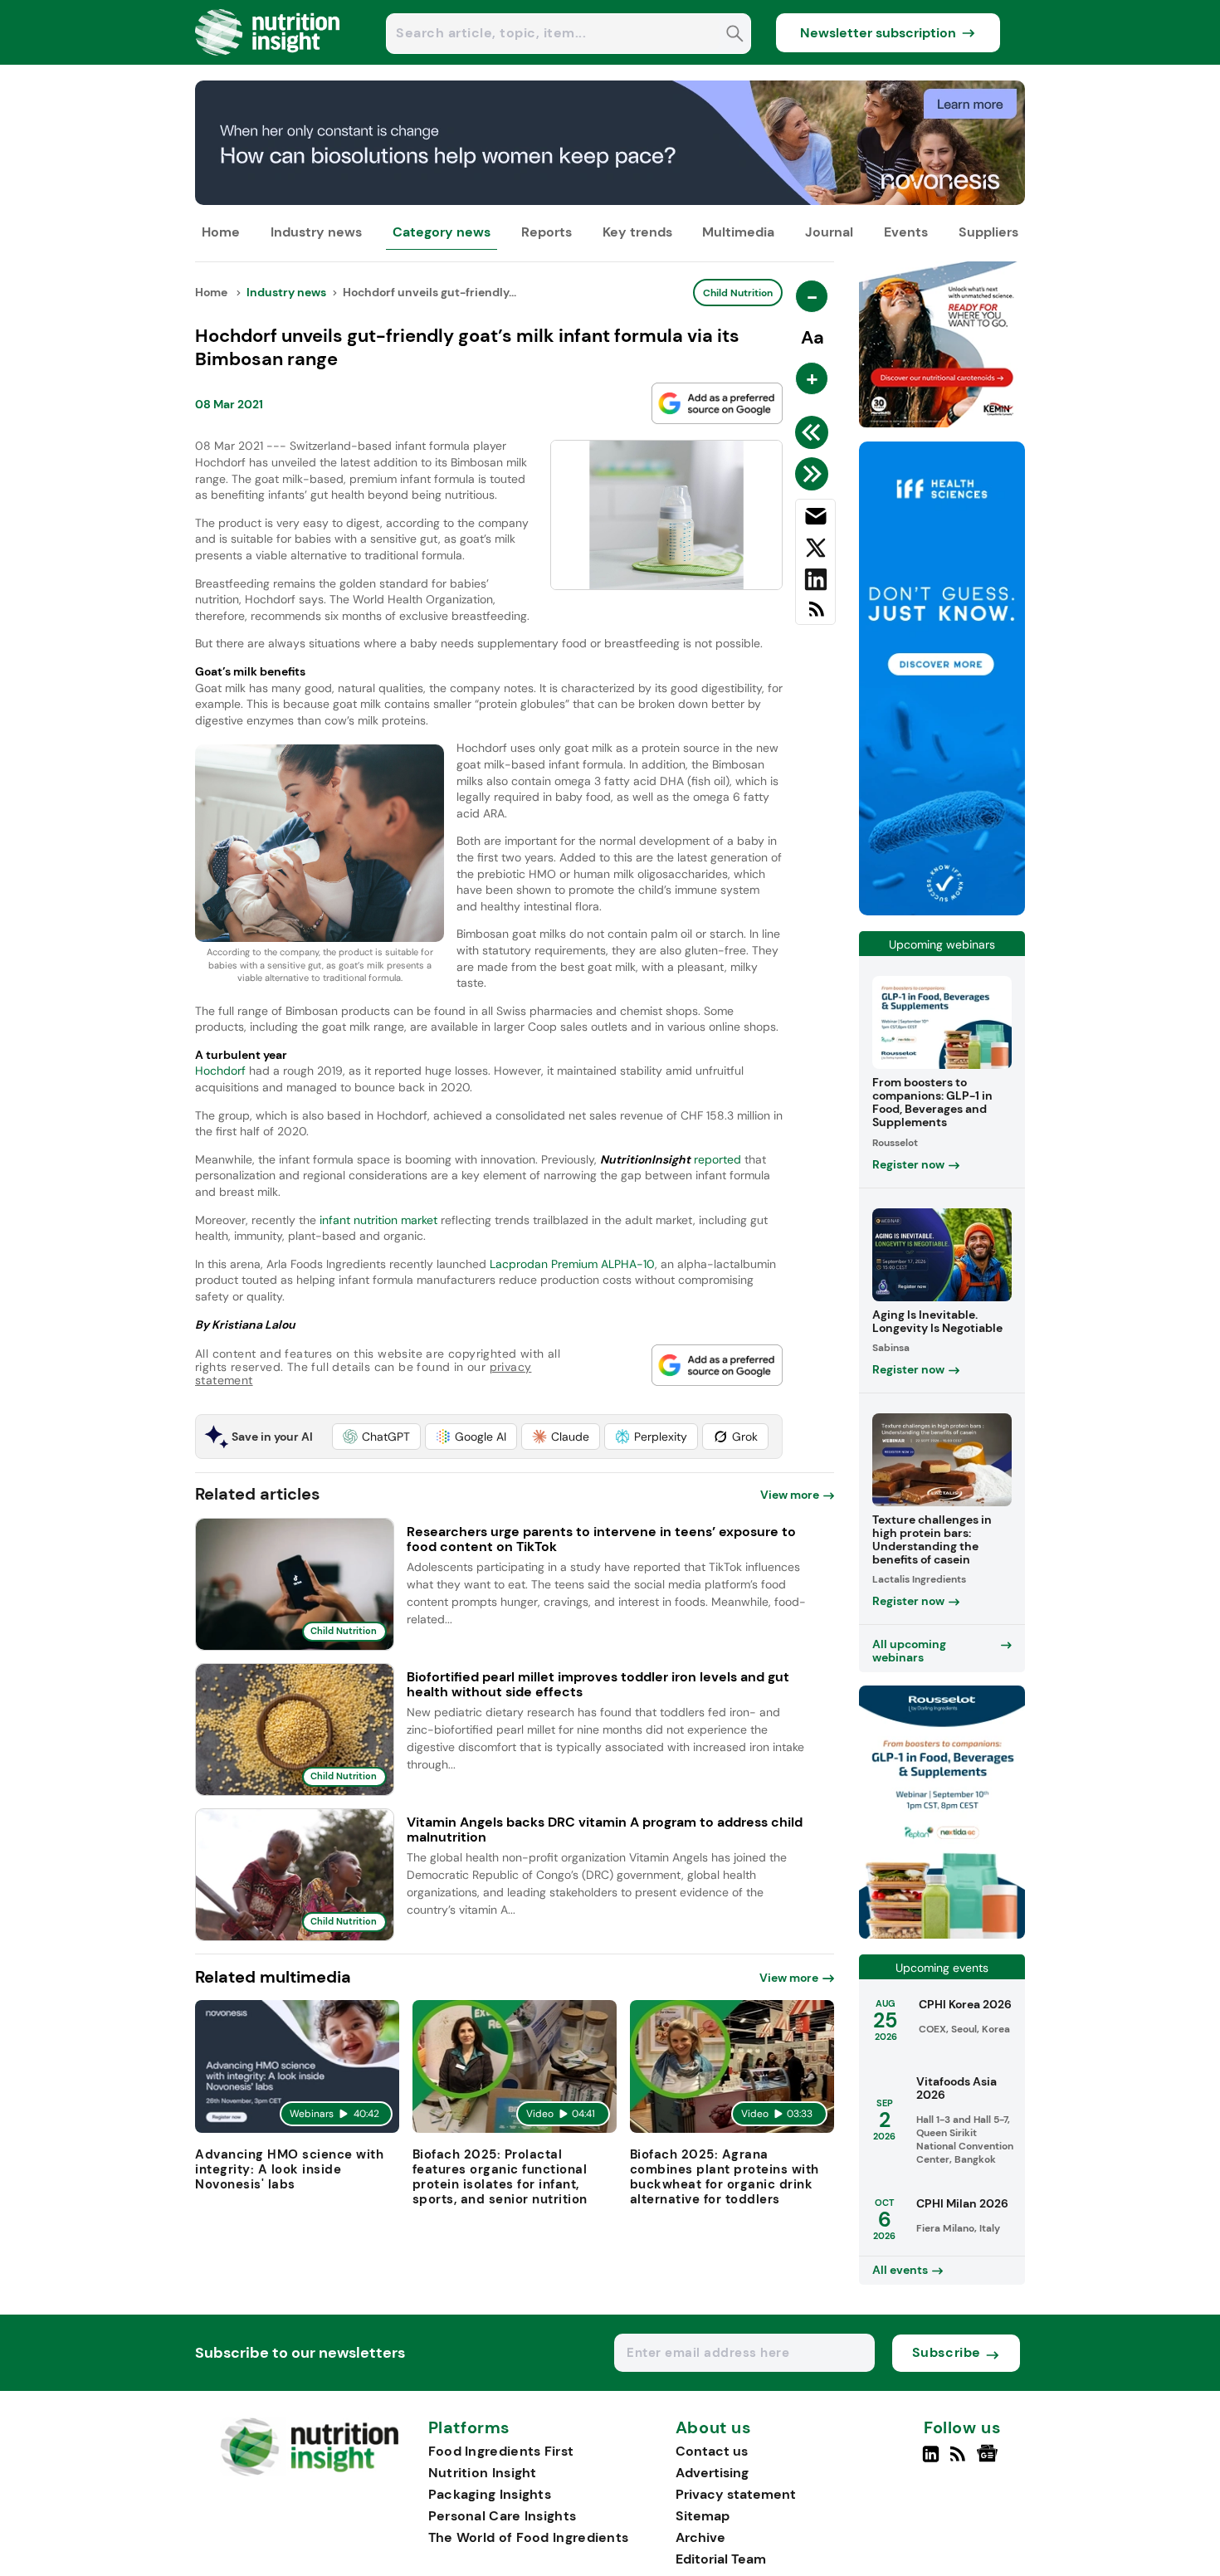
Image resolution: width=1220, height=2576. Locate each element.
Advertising (712, 2473)
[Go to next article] (815, 474)
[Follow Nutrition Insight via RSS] (960, 2461)
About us (714, 2428)
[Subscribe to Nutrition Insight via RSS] (815, 615)
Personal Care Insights (503, 2516)
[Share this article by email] (815, 520)
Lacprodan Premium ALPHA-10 (572, 1264)
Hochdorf (220, 1071)
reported (717, 1159)
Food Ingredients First (501, 2451)
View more (790, 1495)
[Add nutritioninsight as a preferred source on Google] (717, 403)
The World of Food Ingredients (529, 2537)
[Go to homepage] (309, 2472)
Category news (442, 232)
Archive (700, 2537)
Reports (547, 232)
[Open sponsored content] (610, 200)
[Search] (735, 35)
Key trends (637, 232)
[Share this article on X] (815, 551)
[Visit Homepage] (268, 60)
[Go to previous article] (815, 432)
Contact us (712, 2451)
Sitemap (703, 2516)
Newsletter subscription (878, 33)
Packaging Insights (490, 2494)
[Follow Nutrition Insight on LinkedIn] (931, 2461)
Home (221, 232)
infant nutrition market (378, 1220)
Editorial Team (721, 2559)
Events (906, 232)
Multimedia (738, 232)
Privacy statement (736, 2494)
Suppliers (988, 232)
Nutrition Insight (483, 2473)
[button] (376, 1437)
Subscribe (947, 2352)
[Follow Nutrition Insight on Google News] (990, 2461)
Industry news (316, 232)
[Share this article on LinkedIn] (815, 583)
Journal (829, 232)
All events (900, 2270)
